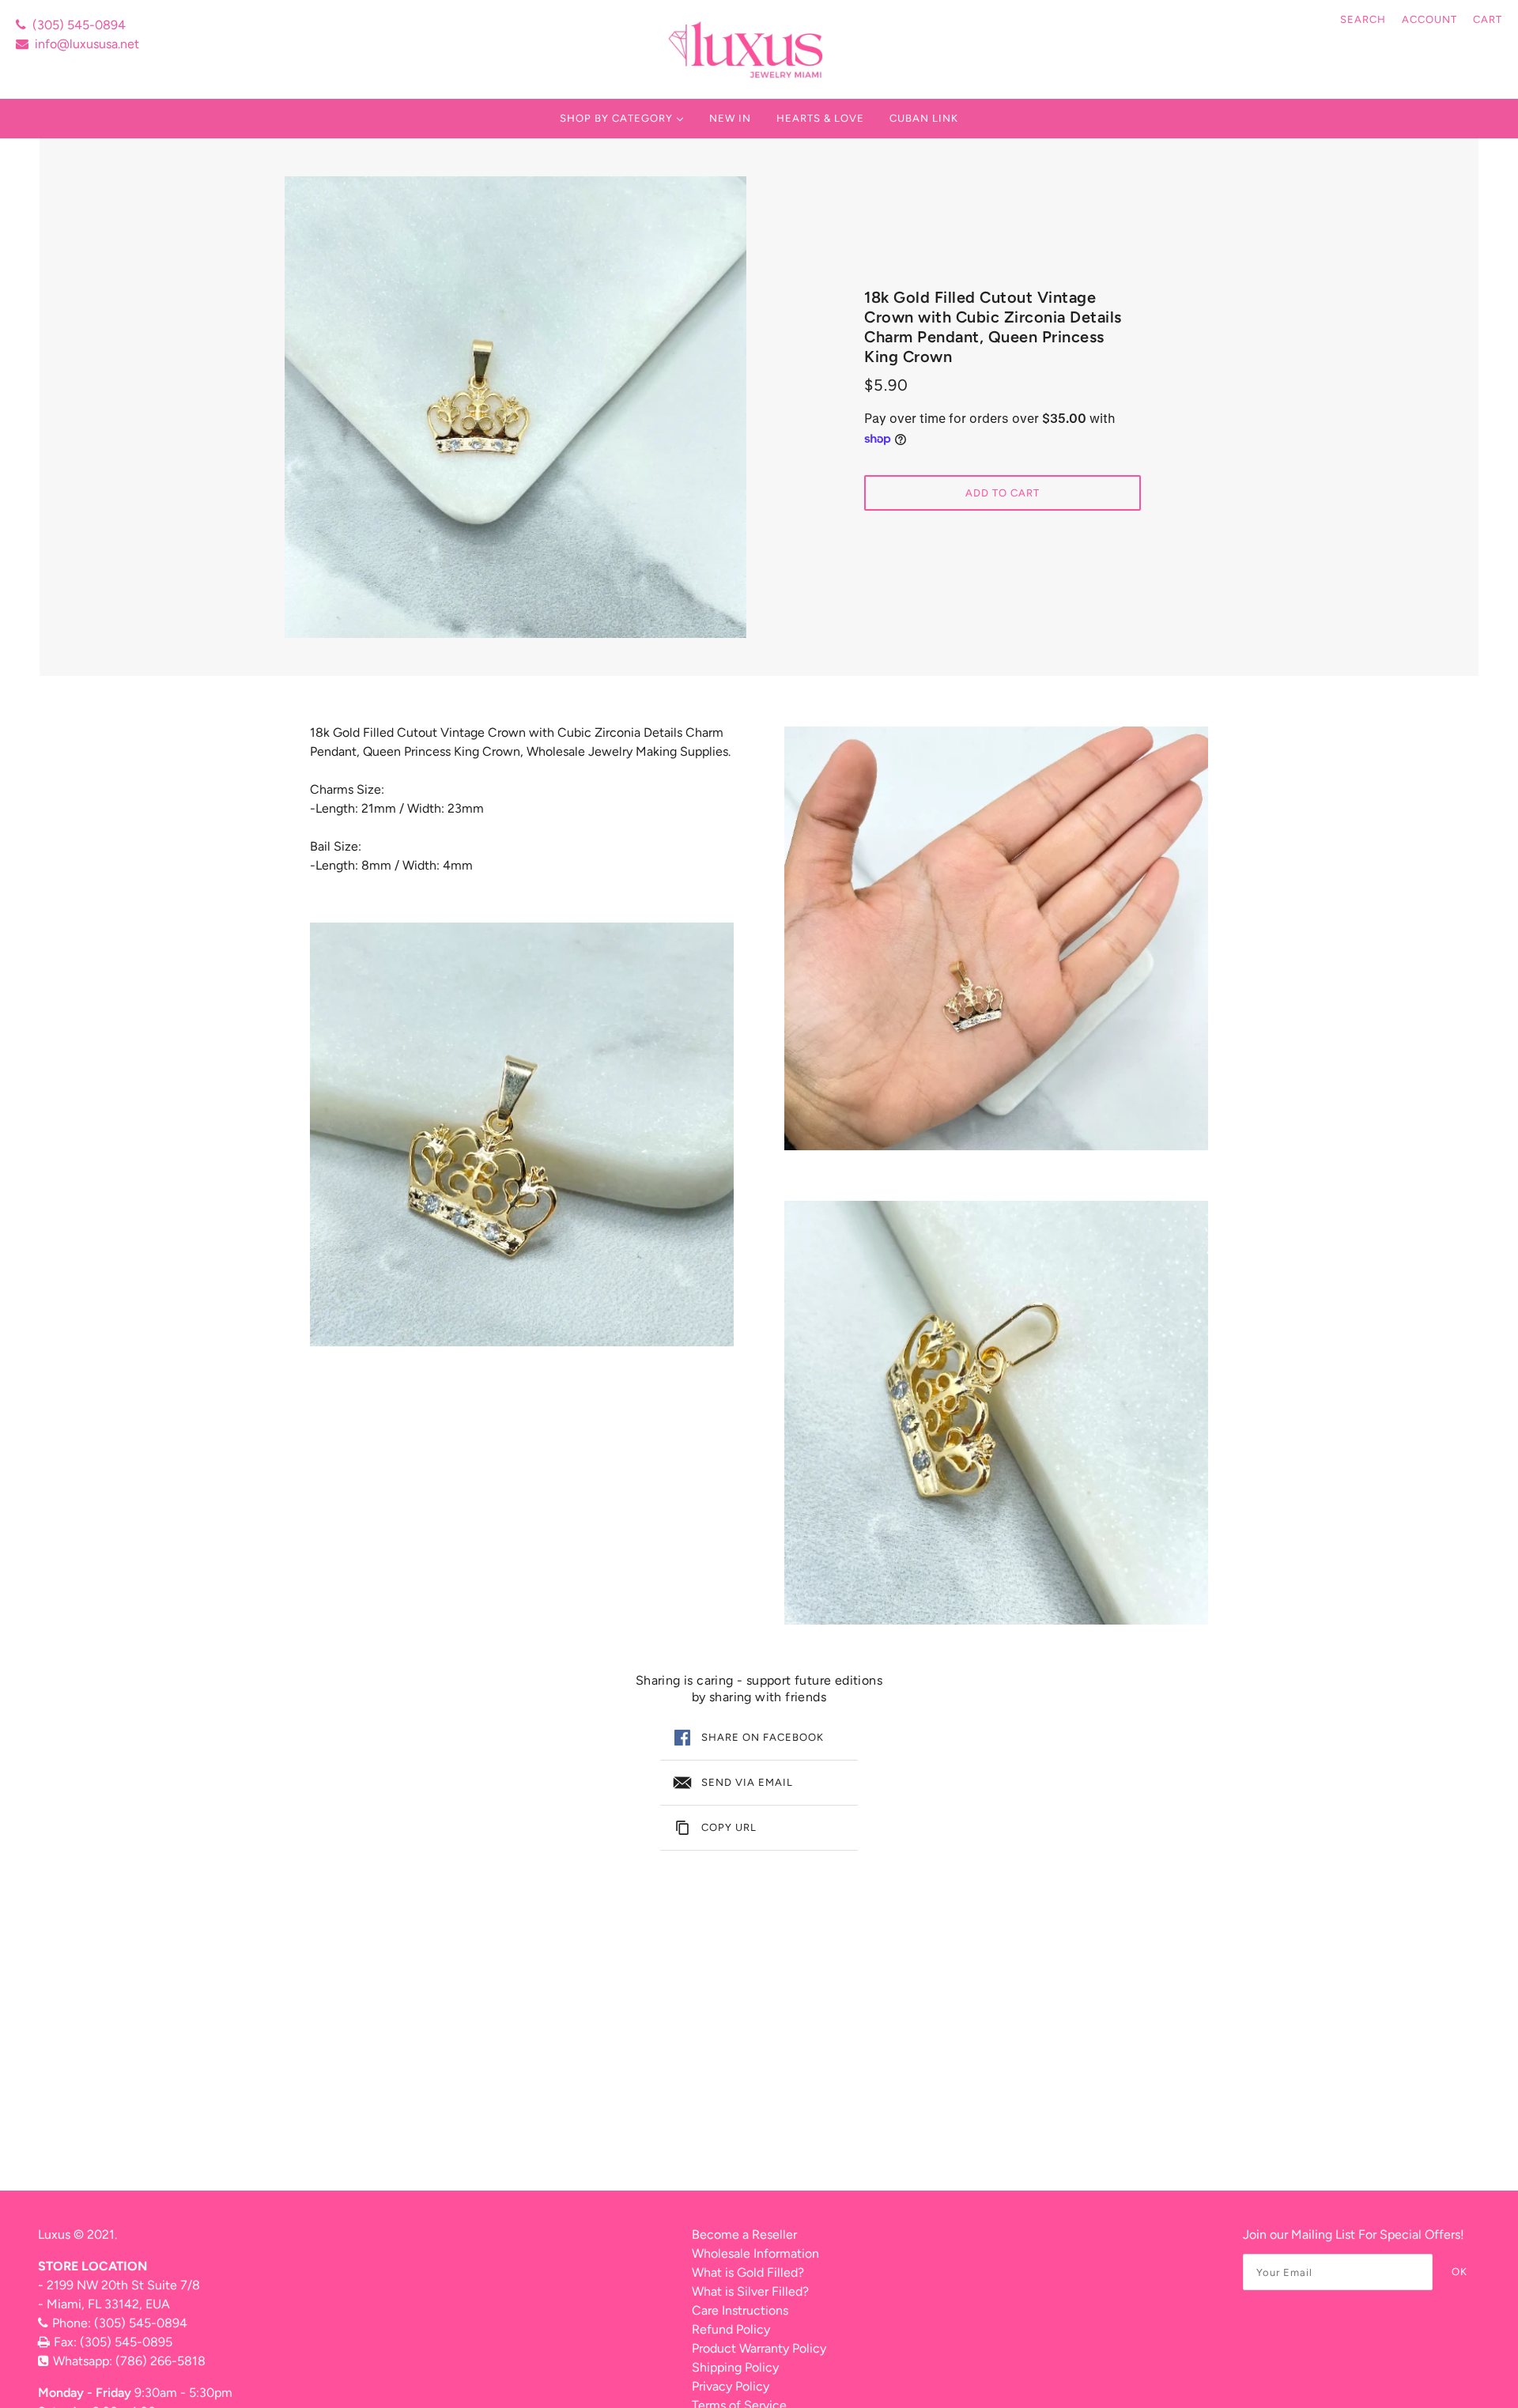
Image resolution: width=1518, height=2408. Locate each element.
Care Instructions (740, 2310)
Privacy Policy (731, 2386)
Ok (1459, 2272)
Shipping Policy (735, 2367)
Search (1363, 19)
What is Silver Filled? (750, 2291)
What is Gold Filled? (748, 2272)
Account (1429, 19)
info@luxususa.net (87, 44)
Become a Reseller (744, 2234)
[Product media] (522, 1134)
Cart (1488, 19)
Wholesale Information (755, 2253)
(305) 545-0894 (79, 25)
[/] (748, 49)
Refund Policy (731, 2329)
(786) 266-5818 (160, 2361)
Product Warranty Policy (759, 2348)
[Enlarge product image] (515, 407)
